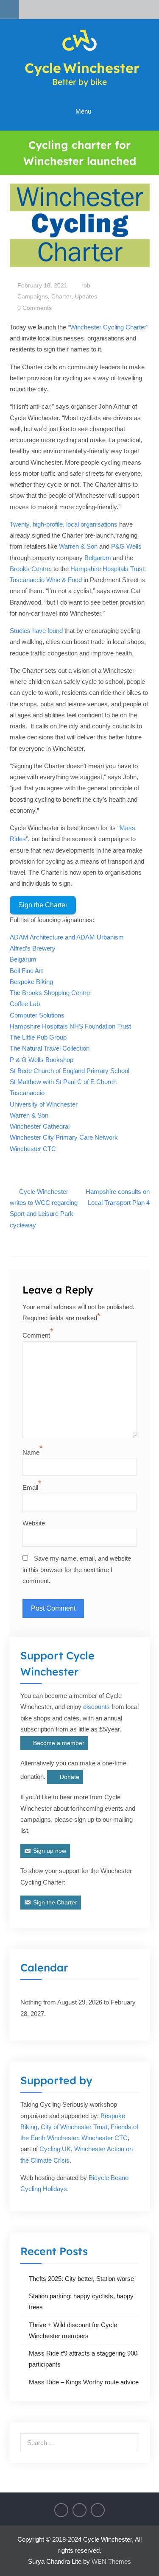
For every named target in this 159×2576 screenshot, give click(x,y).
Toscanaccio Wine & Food (46, 580)
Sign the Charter (43, 905)
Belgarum (99, 558)
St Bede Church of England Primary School (70, 1071)
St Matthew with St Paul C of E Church (63, 1082)
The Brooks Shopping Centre (50, 993)
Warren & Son (78, 546)
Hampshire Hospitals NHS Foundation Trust (70, 1026)
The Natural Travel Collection (50, 1048)
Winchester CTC (33, 1149)
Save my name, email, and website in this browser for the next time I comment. (77, 1570)
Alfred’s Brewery (33, 948)
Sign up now (50, 1851)
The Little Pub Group (38, 1037)
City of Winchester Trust (74, 2127)
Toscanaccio (27, 1093)
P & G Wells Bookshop (42, 1060)
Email (30, 1487)
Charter (61, 296)
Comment (36, 1335)
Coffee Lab (25, 1004)
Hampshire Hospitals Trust (107, 569)
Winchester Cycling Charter (108, 327)
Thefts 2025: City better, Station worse (81, 2279)
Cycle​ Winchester (82, 68)
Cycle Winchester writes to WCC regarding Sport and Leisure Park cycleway (44, 1208)
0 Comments (35, 308)
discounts (96, 1707)
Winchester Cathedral (40, 1126)
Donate (70, 1777)
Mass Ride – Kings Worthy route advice (84, 2382)
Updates (86, 296)
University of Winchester (44, 1104)
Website (34, 1523)
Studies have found (36, 631)
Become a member (59, 1743)
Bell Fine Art (26, 971)
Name (31, 1452)
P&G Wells (126, 546)
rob (86, 285)
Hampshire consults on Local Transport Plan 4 (118, 1197)
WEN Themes (111, 2561)
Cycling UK (55, 2149)
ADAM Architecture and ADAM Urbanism (67, 937)
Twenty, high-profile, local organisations (64, 524)
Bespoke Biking (31, 982)
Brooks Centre (30, 569)
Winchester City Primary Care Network (64, 1137)
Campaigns (33, 296)
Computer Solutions (37, 1015)
